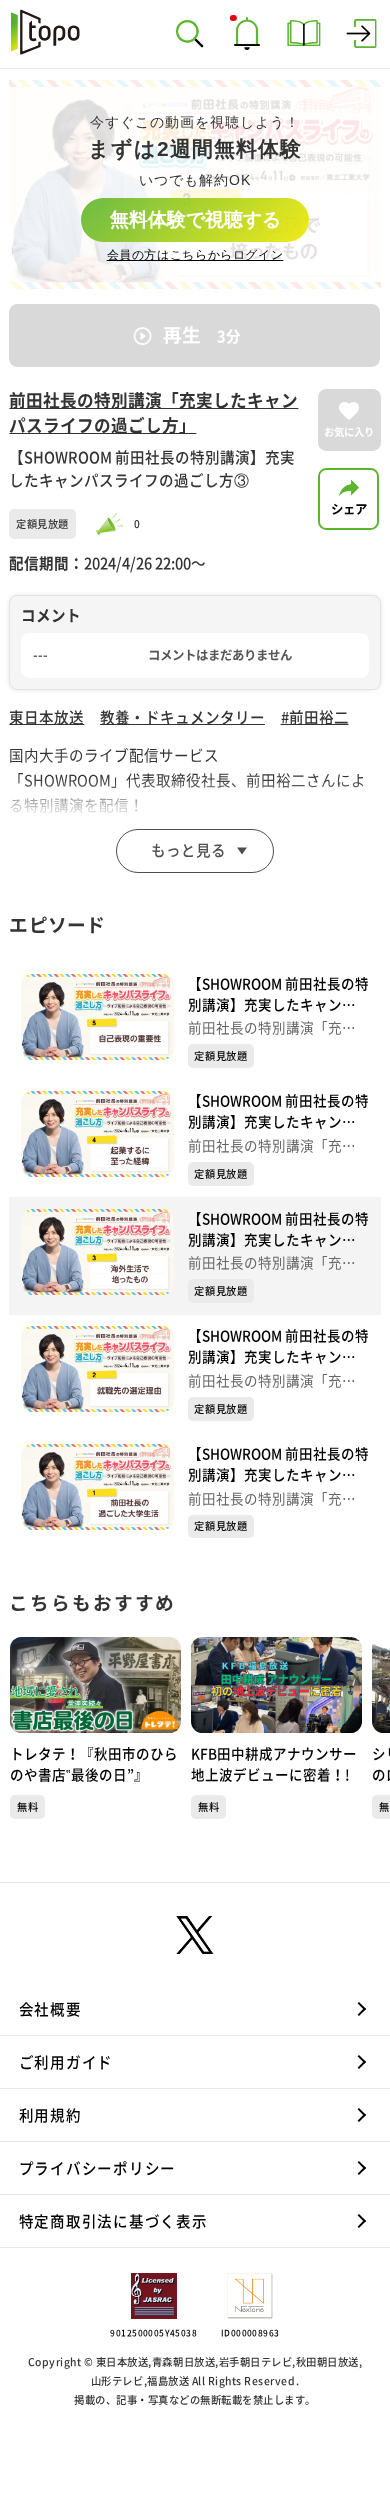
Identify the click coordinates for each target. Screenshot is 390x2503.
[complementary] (194, 184)
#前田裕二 (315, 717)
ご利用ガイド (66, 2062)
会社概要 (50, 2009)
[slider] (113, 524)
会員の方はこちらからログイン (195, 255)
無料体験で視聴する (195, 219)
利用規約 (50, 2115)
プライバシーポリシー (97, 2168)
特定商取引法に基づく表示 (113, 2221)
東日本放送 (46, 717)
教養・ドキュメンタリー (182, 717)
